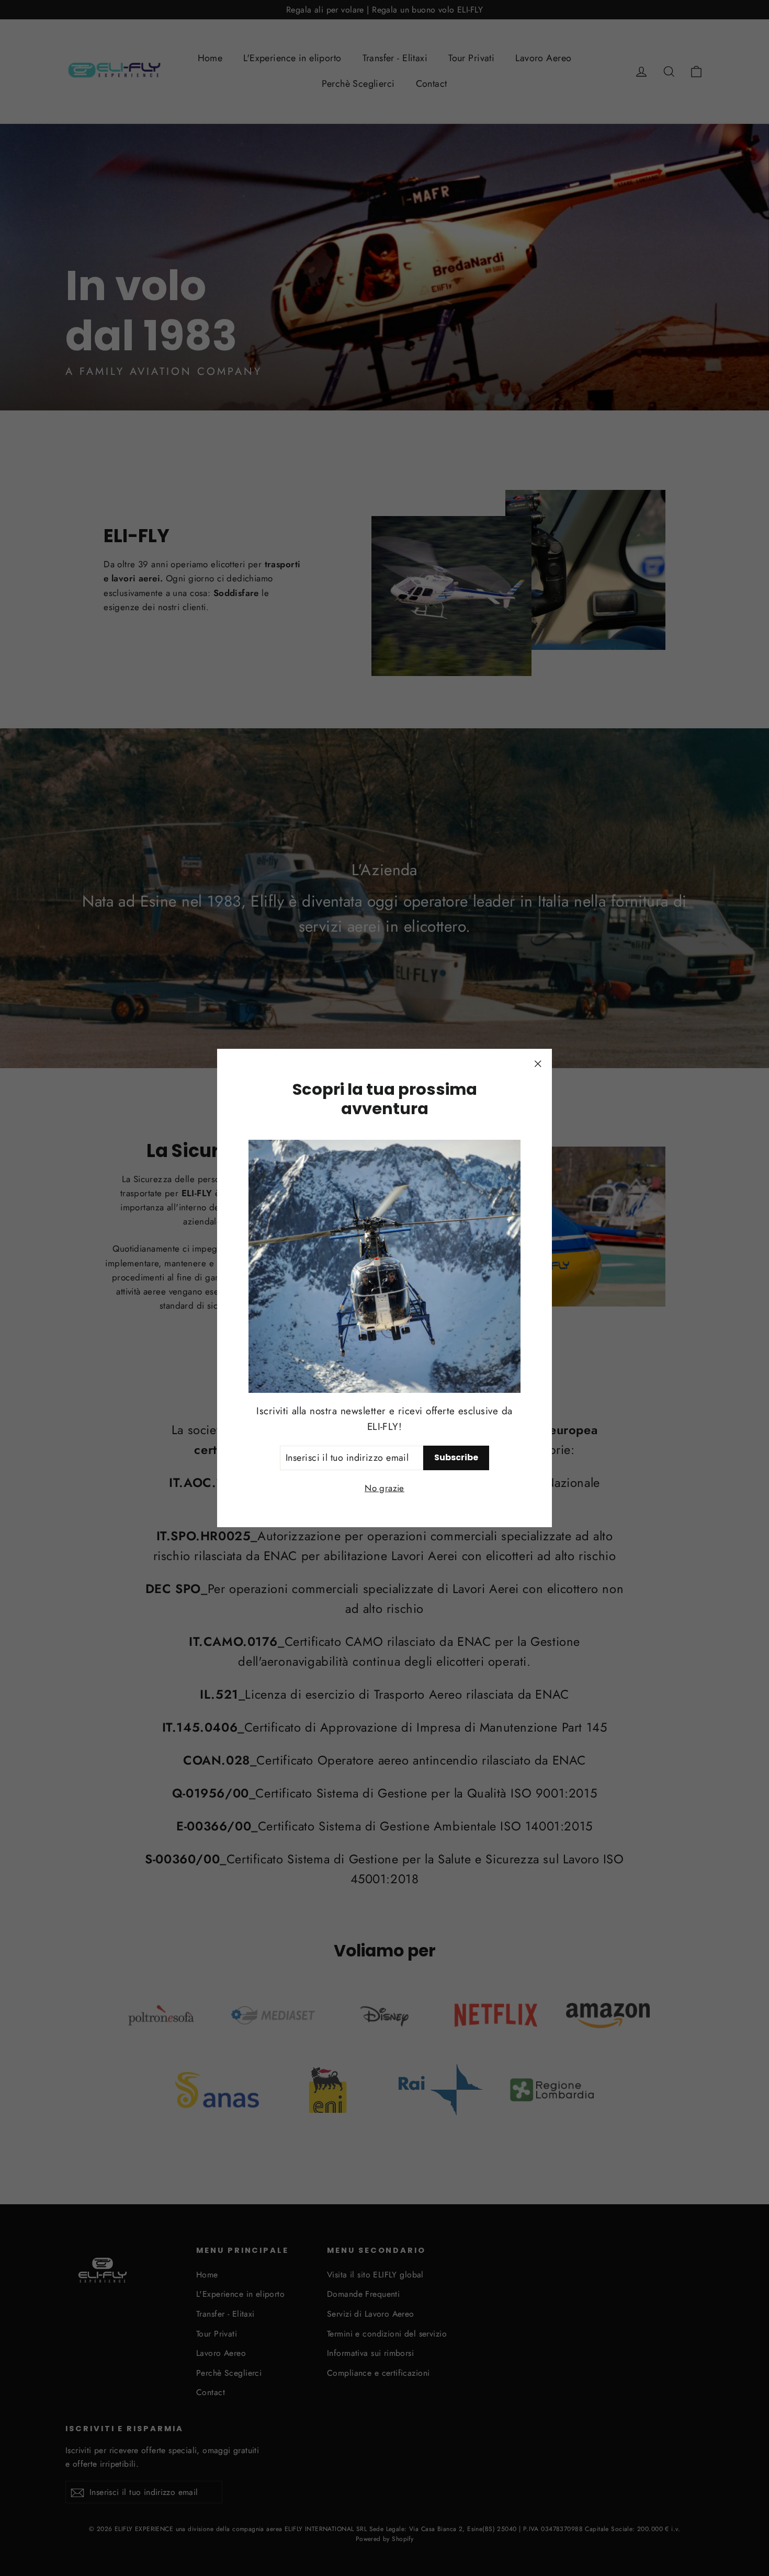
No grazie (384, 1488)
